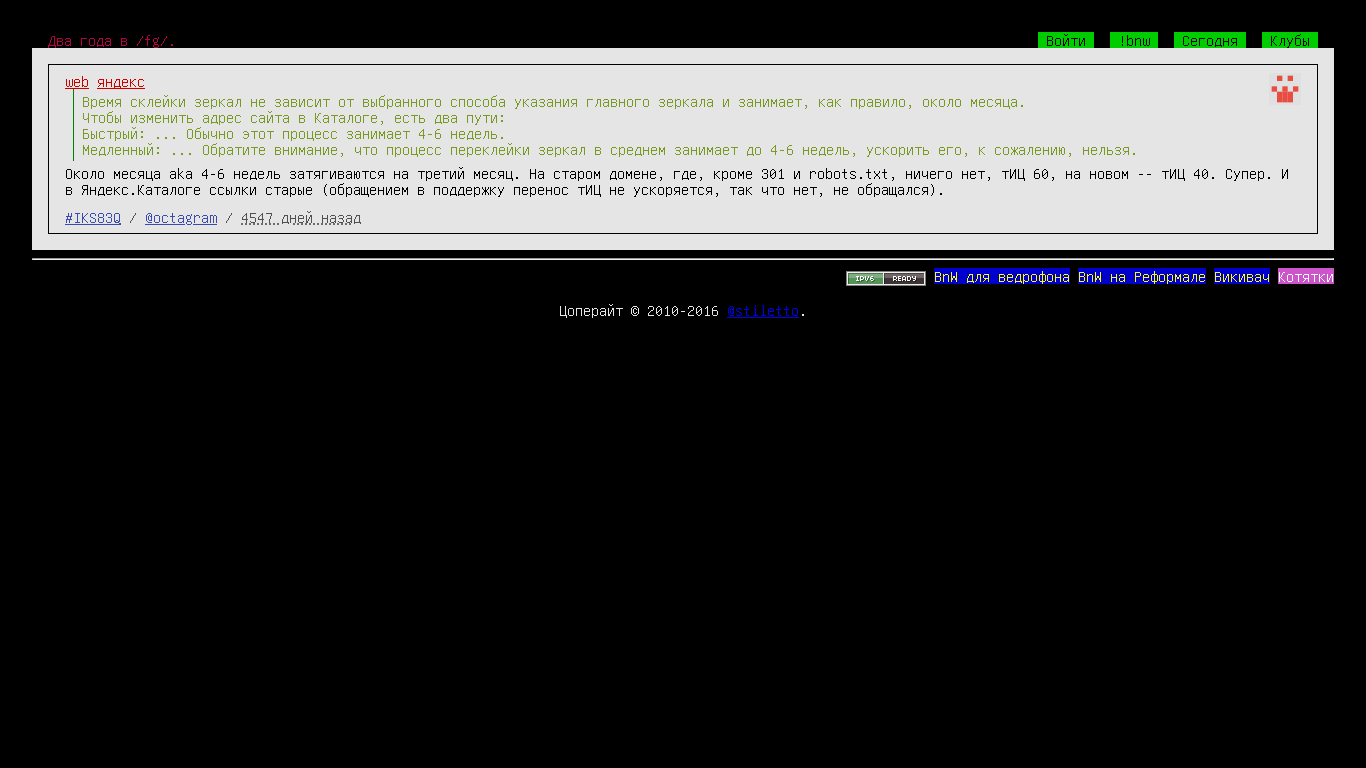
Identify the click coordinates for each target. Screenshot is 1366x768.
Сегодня (1210, 40)
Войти (1066, 40)
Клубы (1290, 40)
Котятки (1306, 276)
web (77, 81)
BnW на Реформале (1142, 276)
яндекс (121, 81)
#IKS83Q (93, 217)
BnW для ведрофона (1002, 276)
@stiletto (763, 310)
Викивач (1242, 276)
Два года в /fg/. (112, 40)
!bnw (1134, 40)
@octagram (181, 217)
